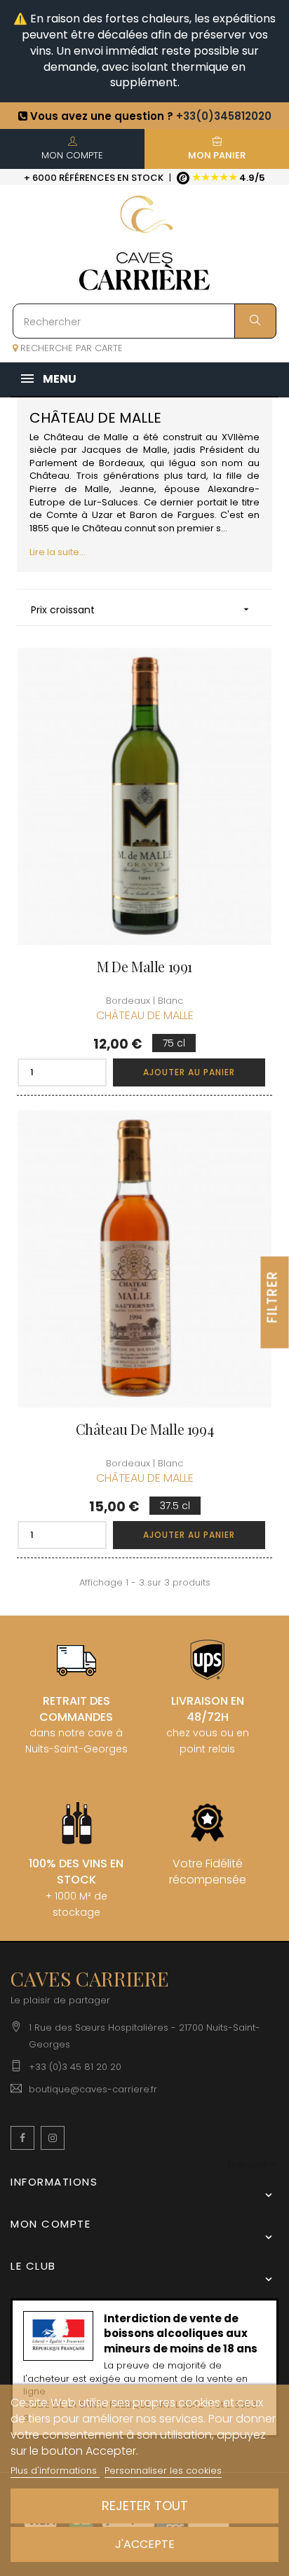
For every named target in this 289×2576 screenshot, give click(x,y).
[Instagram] (53, 2138)
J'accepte (145, 2544)
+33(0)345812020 (224, 116)
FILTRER (273, 1296)
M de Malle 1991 (144, 967)
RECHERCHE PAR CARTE (70, 348)
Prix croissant (141, 610)
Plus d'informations (55, 2471)
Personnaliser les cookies (163, 2471)
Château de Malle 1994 (145, 1429)
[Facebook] (22, 2138)
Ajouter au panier (189, 1072)
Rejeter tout (145, 2506)
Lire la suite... (58, 552)
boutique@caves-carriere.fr (93, 2089)
